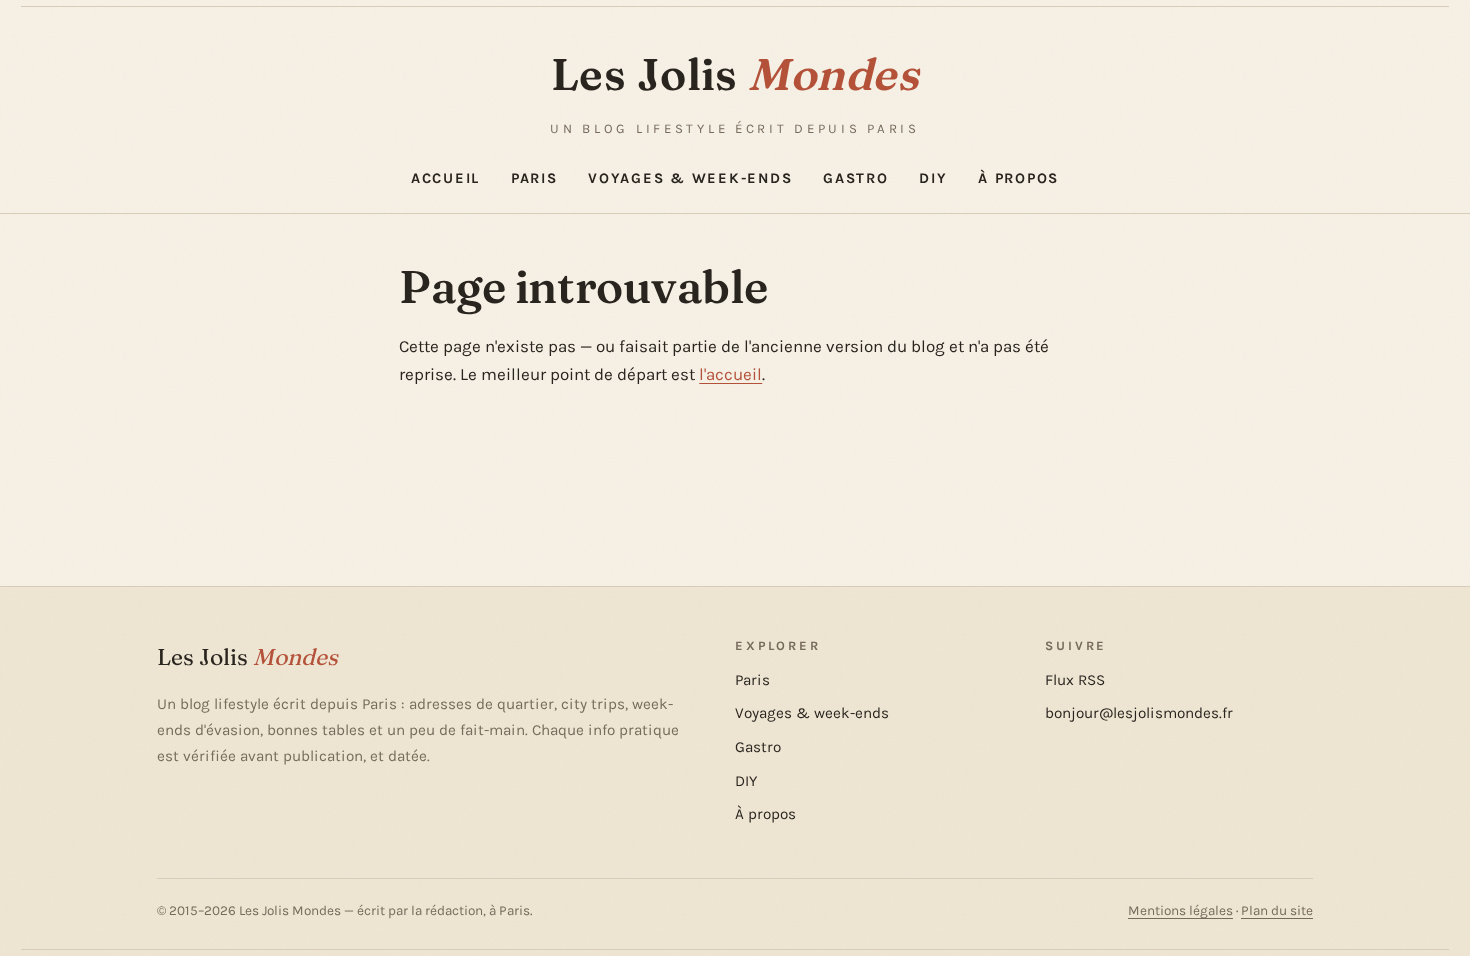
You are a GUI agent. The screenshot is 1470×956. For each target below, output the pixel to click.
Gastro (856, 178)
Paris (534, 178)
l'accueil (730, 374)
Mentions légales (1180, 910)
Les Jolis (735, 74)
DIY (933, 178)
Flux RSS (1075, 680)
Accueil (445, 178)
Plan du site (1277, 910)
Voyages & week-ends (690, 178)
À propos (1018, 178)
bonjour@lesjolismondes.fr (1139, 713)
